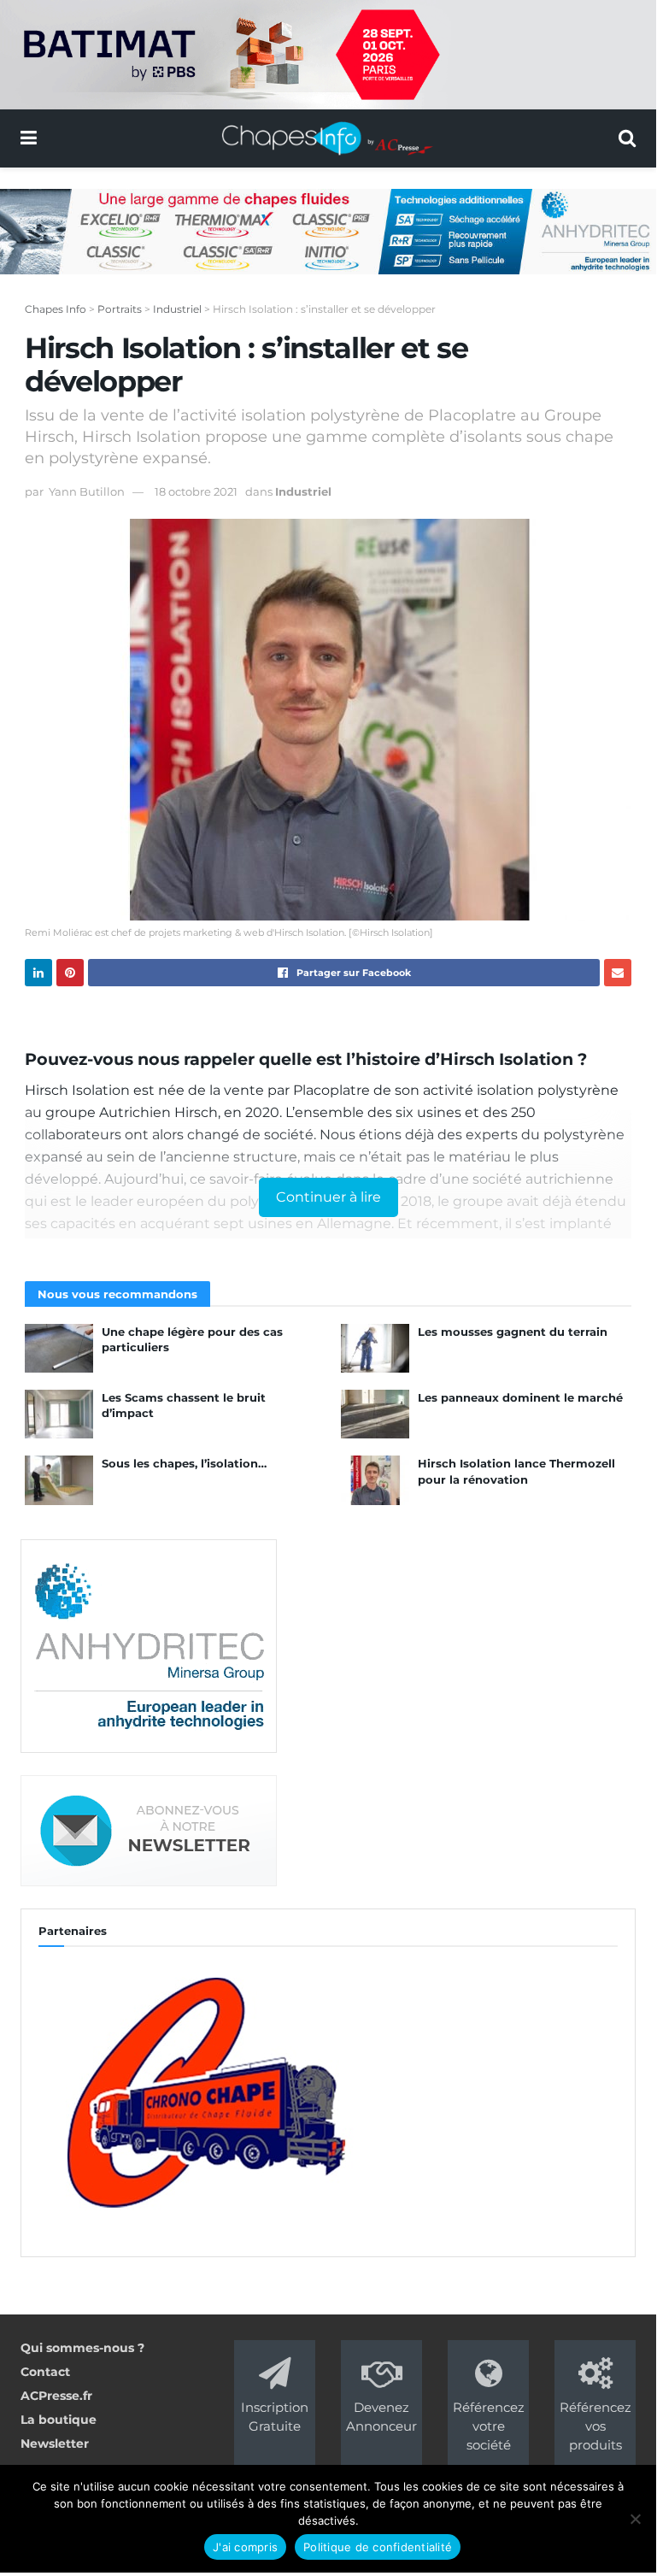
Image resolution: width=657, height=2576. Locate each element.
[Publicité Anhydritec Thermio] (328, 230)
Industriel (303, 491)
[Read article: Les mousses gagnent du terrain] (375, 1348)
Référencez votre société (489, 2426)
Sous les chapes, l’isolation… (184, 1463)
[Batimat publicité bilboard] (328, 54)
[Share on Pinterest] (70, 973)
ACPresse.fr (56, 2396)
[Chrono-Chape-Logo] (203, 2091)
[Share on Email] (618, 973)
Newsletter (55, 2444)
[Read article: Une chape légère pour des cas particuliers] (59, 1348)
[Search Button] (627, 138)
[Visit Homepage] (328, 138)
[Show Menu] (29, 138)
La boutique (59, 2420)
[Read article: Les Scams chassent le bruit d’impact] (59, 1414)
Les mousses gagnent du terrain (513, 1332)
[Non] (635, 2519)
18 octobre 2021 (196, 491)
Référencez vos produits (595, 2426)
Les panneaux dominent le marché (520, 1397)
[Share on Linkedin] (38, 973)
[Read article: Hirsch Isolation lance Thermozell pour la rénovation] (375, 1480)
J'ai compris (245, 2547)
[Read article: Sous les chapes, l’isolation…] (59, 1480)
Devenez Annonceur (381, 2417)
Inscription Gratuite (275, 2417)
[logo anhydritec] (149, 1644)
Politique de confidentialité (378, 2547)
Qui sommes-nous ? (82, 2348)
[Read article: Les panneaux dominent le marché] (375, 1414)
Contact (45, 2372)
